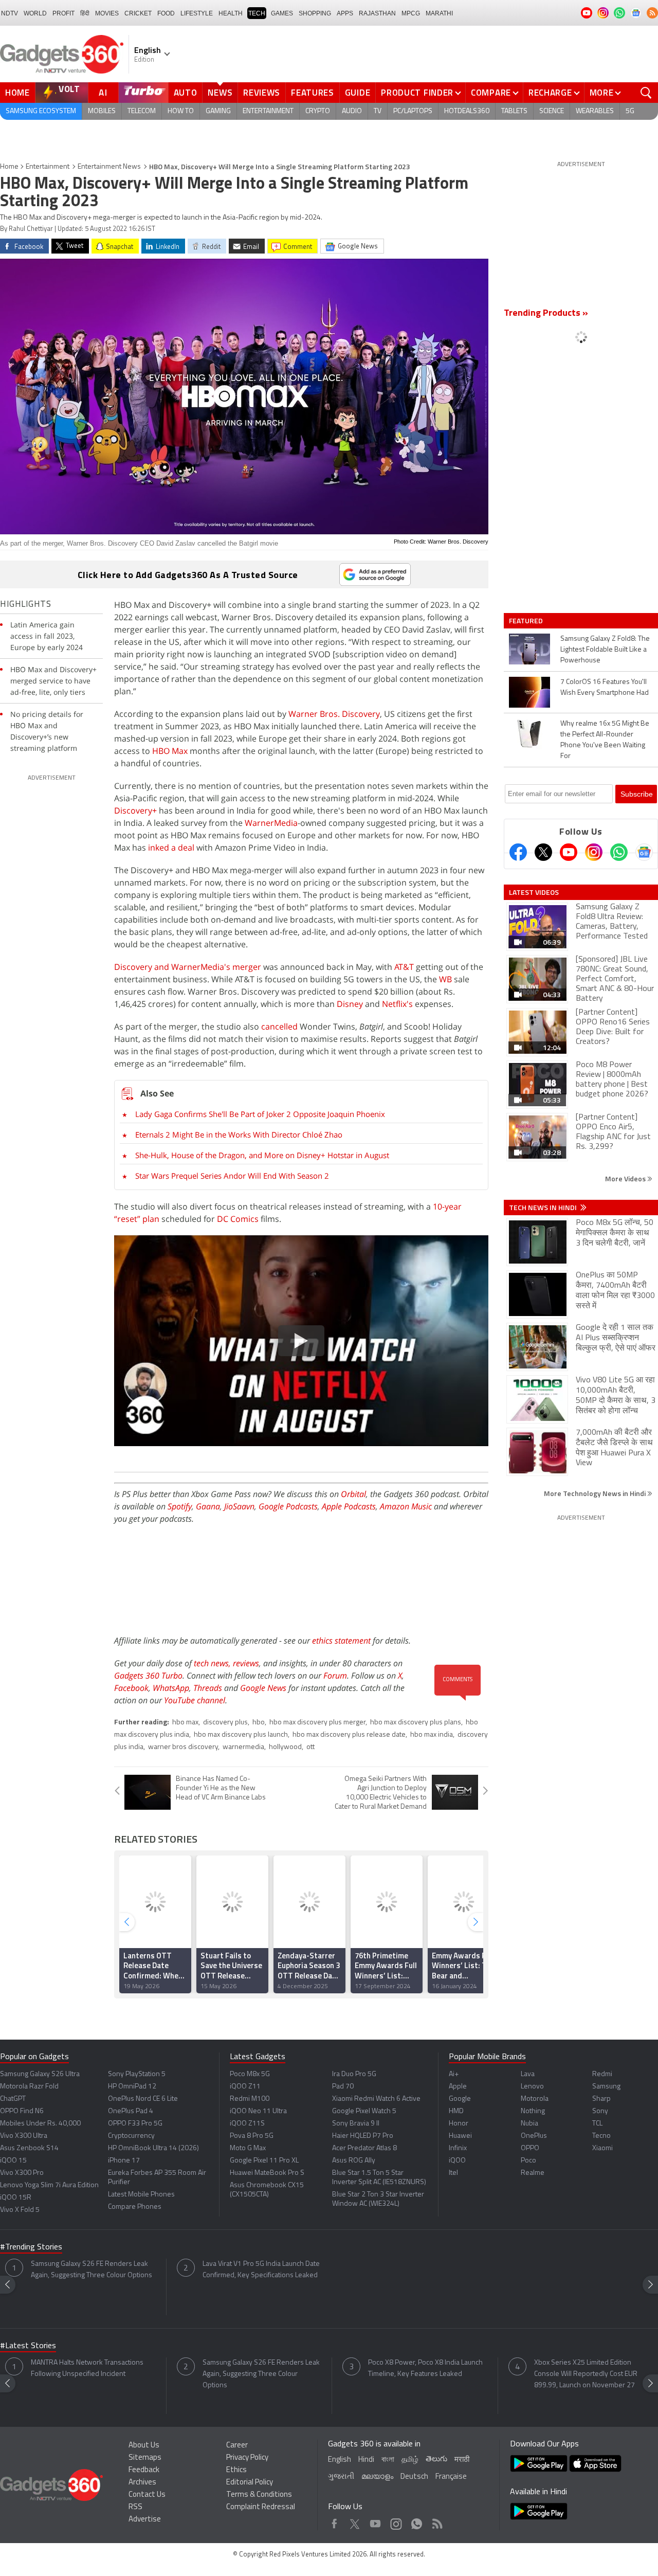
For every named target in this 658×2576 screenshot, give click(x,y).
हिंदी (85, 13)
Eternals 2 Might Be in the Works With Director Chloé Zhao (239, 1134)
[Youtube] (569, 852)
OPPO (530, 2148)
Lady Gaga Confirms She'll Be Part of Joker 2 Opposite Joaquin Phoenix (260, 1114)
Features (313, 93)
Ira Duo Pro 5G (354, 2074)
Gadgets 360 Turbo (148, 1676)
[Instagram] (594, 852)
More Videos (626, 1178)
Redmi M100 (250, 2099)
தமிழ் (410, 2460)
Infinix (458, 2148)
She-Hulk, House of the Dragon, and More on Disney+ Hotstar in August (262, 1155)
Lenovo (532, 2087)
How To (181, 111)
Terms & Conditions (259, 2495)
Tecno (601, 2136)
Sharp (601, 2099)
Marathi (439, 13)
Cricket (138, 13)
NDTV (10, 13)
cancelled (279, 1026)
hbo (259, 1723)
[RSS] (652, 13)
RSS (135, 2507)
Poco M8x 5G (250, 2074)
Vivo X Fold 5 (20, 2210)
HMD (456, 2111)
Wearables (595, 111)
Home (17, 93)
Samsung (606, 2087)
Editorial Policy (250, 2483)
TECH (257, 13)
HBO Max (170, 751)
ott (310, 1747)
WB (445, 979)
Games (282, 13)
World (35, 13)
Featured (527, 621)
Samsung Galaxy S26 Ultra (40, 2074)
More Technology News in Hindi (596, 1493)
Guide (358, 93)
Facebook (131, 1688)
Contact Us (147, 2495)
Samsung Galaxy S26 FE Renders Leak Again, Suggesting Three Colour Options (92, 2270)
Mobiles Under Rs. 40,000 (40, 2124)
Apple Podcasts (349, 1506)
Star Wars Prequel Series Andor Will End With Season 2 (232, 1176)
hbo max (185, 1723)
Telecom (142, 111)
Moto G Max (248, 2148)
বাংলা (388, 2460)
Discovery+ (135, 810)
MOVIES (107, 13)
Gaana (208, 1506)
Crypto (318, 111)
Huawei (460, 2136)
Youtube (376, 2521)
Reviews (262, 93)
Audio (352, 111)
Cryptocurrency (131, 2136)
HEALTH (231, 13)
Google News (263, 1688)
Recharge (550, 93)
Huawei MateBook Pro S (267, 2173)
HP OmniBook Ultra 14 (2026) (153, 2148)
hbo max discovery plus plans (416, 1723)
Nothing (533, 2111)
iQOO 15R (16, 2198)
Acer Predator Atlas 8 (364, 2148)
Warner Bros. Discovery (334, 714)
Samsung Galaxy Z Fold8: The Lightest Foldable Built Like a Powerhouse (605, 650)
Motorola (535, 2099)
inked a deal (171, 848)
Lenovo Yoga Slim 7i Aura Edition (49, 2185)
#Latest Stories (28, 2346)
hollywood (285, 1747)
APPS (345, 13)
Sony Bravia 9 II (356, 2124)
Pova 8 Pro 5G (252, 2136)
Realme (533, 2173)
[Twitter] (543, 852)
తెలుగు (436, 2460)
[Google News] (644, 852)
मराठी (462, 2460)
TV (378, 111)
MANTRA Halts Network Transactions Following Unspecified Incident (87, 2368)
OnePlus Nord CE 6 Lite (143, 2099)
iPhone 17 (124, 2161)
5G (630, 111)
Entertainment (268, 111)
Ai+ (454, 2074)
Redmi (602, 2074)
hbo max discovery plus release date (349, 1735)
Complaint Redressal (261, 2507)
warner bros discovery (183, 1747)
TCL (597, 2124)
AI (103, 93)
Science (552, 111)
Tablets (514, 111)
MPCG (411, 13)
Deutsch (414, 2477)
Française (451, 2477)
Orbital (353, 1494)
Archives (142, 2483)
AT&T (404, 967)
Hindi (366, 2460)
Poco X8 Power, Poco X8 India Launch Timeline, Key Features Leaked (425, 2368)
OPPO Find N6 (22, 2111)
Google (460, 2099)
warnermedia (243, 1747)
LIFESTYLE (197, 13)
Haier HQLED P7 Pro (363, 2136)
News (220, 93)
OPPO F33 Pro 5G (135, 2124)
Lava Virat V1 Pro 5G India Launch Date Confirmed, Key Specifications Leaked (261, 2270)
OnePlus (534, 2136)
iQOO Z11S (247, 2124)
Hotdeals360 (467, 111)
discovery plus (225, 1723)
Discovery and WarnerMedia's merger (188, 967)
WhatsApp (171, 1688)
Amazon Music (406, 1506)
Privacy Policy (247, 2458)
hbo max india (432, 1735)
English (340, 2460)
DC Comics (238, 1219)
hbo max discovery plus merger (317, 1723)
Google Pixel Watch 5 (364, 2111)
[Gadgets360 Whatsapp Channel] (619, 852)
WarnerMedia (271, 823)
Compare (491, 93)
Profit (63, 13)
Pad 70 (343, 2087)
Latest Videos (534, 892)
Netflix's (397, 1004)
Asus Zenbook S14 (29, 2148)
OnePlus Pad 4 (131, 2111)
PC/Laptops (413, 111)
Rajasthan (377, 13)
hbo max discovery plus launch (241, 1735)
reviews (246, 1663)
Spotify (180, 1506)
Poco (528, 2161)
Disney (350, 1004)
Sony (600, 2111)
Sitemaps (145, 2458)
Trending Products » (546, 314)
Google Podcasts (288, 1506)
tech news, (213, 1663)
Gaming (218, 111)
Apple (458, 2087)
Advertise (145, 2520)
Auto (186, 93)
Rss (436, 2521)
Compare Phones (135, 2207)
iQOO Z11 (245, 2087)
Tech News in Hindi (544, 1208)
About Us (144, 2446)
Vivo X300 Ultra (24, 2136)
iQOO (457, 2161)
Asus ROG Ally (354, 2161)
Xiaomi (602, 2148)
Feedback (144, 2470)
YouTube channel (195, 1700)
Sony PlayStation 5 (137, 2074)
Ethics (236, 2470)
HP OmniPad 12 (132, 2087)
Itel (453, 2173)
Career (237, 2446)
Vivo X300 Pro (22, 2173)
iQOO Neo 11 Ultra (258, 2111)
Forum (335, 1676)
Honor (459, 2124)
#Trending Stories (31, 2247)
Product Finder (417, 93)
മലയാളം (377, 2477)
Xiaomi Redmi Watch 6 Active (376, 2099)
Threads (208, 1688)
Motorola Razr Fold (29, 2087)
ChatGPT (13, 2099)
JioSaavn (239, 1506)
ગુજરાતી (341, 2477)
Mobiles (102, 111)
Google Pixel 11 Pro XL (264, 2161)
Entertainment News (109, 167)
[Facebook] (518, 852)
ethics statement (341, 1641)
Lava (528, 2074)
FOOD (166, 13)
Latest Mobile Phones (141, 2195)
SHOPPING (315, 13)
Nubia (529, 2124)
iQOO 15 (13, 2161)
